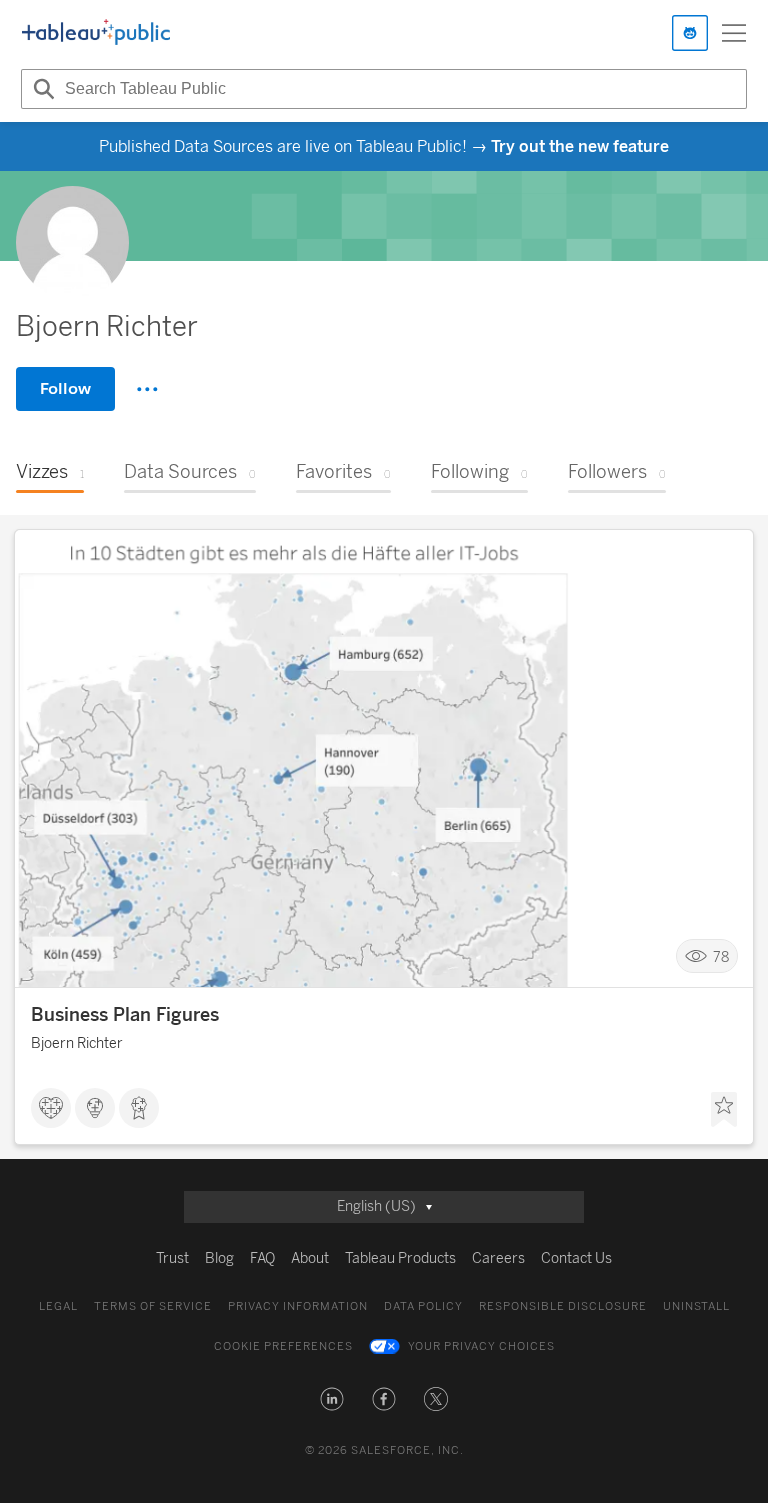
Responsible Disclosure (563, 1306)
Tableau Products (400, 1258)
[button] (332, 1399)
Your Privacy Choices (481, 1346)
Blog (219, 1258)
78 (721, 956)
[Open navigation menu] (734, 33)
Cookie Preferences (283, 1346)
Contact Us (576, 1258)
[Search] (41, 89)
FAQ (262, 1258)
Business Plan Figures (125, 1015)
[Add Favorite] (724, 1110)
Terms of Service (153, 1306)
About (310, 1258)
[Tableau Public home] (96, 33)
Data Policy (423, 1306)
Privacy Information (298, 1306)
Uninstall (696, 1306)
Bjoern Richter (77, 1043)
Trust (172, 1258)
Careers (498, 1258)
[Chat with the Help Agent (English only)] (690, 33)
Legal (58, 1306)
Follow (65, 388)
